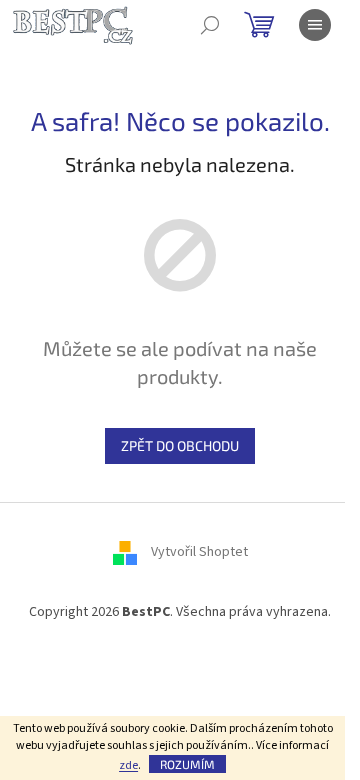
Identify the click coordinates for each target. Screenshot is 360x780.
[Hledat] (210, 25)
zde (128, 765)
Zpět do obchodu (180, 445)
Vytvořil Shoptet (199, 553)
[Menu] (315, 25)
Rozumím (187, 764)
